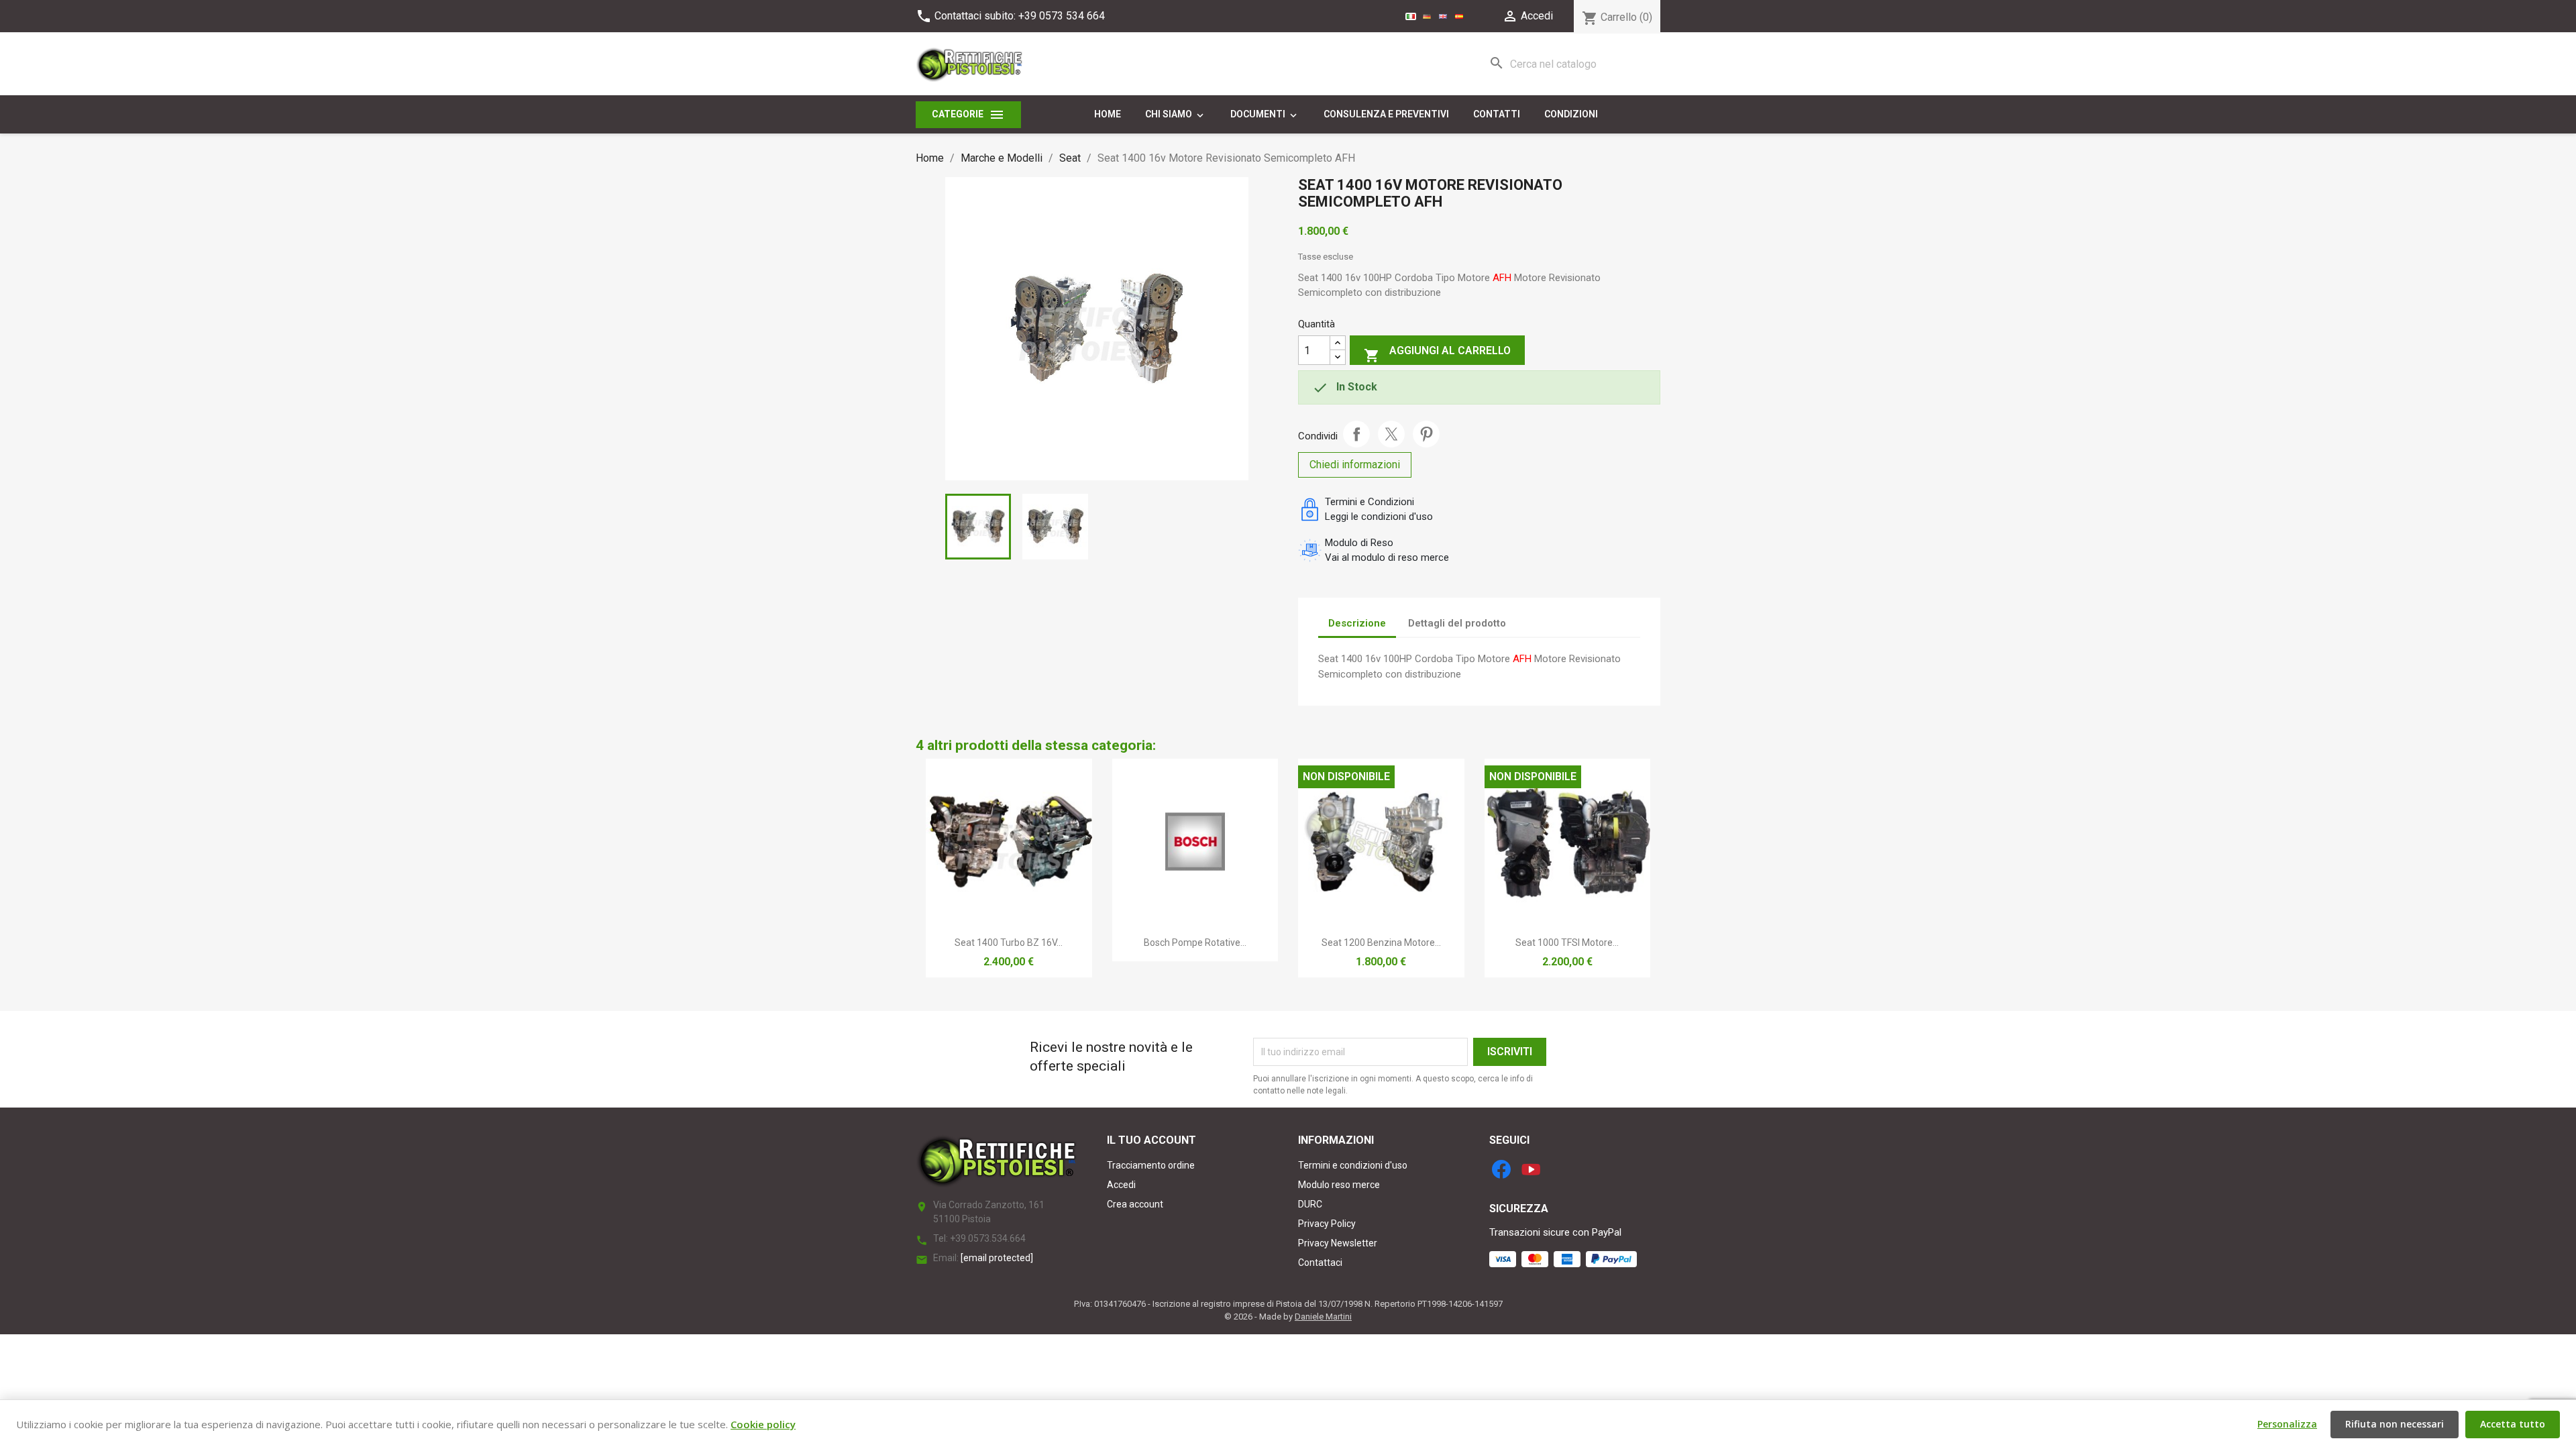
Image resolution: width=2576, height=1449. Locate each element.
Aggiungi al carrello (1437, 354)
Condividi (1356, 434)
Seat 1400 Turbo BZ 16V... (1009, 943)
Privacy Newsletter (1338, 1243)
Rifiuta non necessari (2395, 1424)
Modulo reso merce (1339, 1185)
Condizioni (1571, 114)
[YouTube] (1531, 1169)
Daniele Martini (1323, 1317)
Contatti (1497, 114)
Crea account (1135, 1204)
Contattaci (1320, 1263)
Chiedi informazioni (1355, 465)
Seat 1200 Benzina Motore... (1381, 943)
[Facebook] (1501, 1169)
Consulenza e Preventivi (1386, 114)
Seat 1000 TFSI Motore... (1567, 943)
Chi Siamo (1176, 115)
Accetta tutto (2513, 1424)
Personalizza (2287, 1424)
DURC (1310, 1204)
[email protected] (997, 1258)
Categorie (968, 115)
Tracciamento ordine (1151, 1165)
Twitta (1391, 434)
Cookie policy (763, 1424)
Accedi (1121, 1185)
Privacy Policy (1327, 1224)
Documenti (1265, 115)
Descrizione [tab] (1357, 623)
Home (1108, 114)
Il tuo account (1151, 1140)
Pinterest (1426, 434)
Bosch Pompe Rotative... (1195, 943)
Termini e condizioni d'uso (1353, 1165)
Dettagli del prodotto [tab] (1457, 623)
